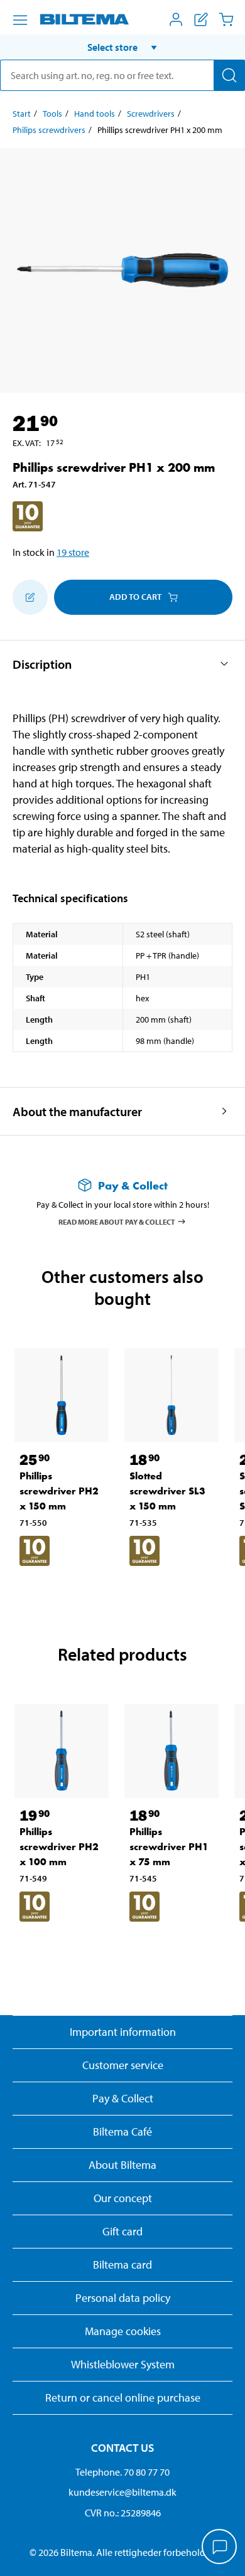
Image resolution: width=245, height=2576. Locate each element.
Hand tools (95, 114)
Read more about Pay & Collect (117, 1221)
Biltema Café (122, 2132)
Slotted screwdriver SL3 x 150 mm (167, 1491)
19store (73, 552)
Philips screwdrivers (49, 130)
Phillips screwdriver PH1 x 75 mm (169, 1847)
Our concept (123, 2198)
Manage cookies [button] (123, 2331)
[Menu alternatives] (20, 20)
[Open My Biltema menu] (176, 19)
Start (22, 114)
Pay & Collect (123, 2098)
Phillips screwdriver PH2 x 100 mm (59, 1847)
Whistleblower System (123, 2364)
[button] (122, 47)
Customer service (123, 2065)
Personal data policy (123, 2298)
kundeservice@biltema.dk (122, 2492)
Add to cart (135, 597)
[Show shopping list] (201, 19)
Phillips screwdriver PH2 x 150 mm (59, 1491)
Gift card (122, 2231)
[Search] (229, 75)
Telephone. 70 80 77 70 (122, 2472)
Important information (123, 2032)
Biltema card (122, 2265)
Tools (52, 114)
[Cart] (226, 19)
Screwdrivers (151, 114)
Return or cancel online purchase (123, 2398)
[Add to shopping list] (30, 597)
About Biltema (122, 2165)
